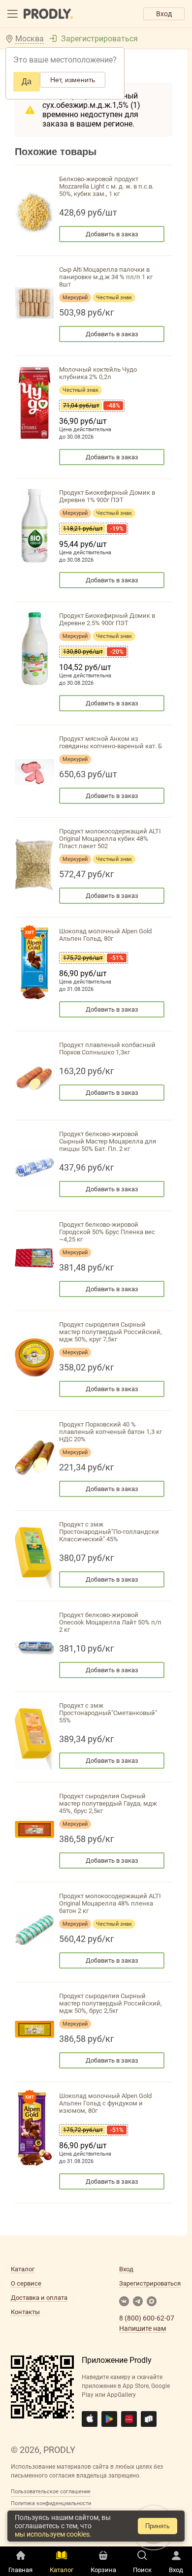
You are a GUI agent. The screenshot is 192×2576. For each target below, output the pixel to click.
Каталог (23, 2269)
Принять (158, 2526)
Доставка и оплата (39, 2298)
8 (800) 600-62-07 (147, 2318)
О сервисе (26, 2283)
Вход (164, 14)
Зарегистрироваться (99, 39)
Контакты (25, 2312)
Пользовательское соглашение (51, 2492)
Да (27, 81)
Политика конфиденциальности (51, 2503)
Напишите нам (143, 2328)
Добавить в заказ (112, 234)
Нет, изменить (73, 80)
